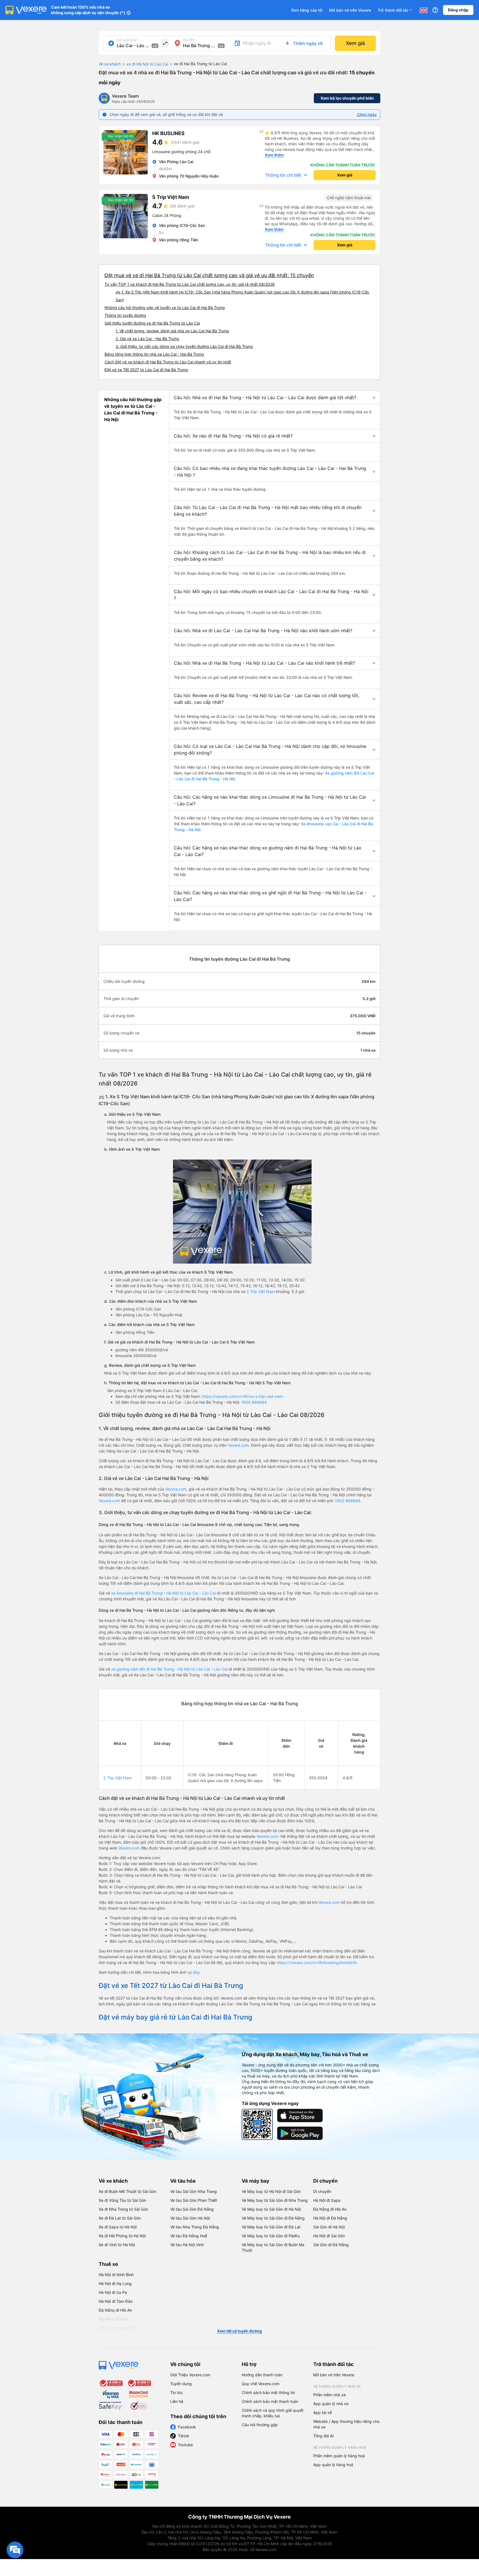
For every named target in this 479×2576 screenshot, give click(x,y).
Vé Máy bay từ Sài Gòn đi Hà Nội (271, 2209)
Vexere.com (238, 1445)
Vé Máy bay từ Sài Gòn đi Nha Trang (275, 2200)
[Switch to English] (424, 10)
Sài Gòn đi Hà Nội (329, 2227)
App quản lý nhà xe (331, 2404)
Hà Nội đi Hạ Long (115, 2283)
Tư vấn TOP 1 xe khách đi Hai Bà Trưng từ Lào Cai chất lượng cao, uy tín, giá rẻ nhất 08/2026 (190, 284)
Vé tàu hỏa (183, 2181)
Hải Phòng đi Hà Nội (117, 2328)
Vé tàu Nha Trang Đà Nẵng (195, 2227)
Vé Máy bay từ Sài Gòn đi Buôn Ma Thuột (273, 2247)
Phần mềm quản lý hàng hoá (339, 2456)
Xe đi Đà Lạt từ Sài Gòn (120, 2218)
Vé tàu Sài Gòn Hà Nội (190, 2218)
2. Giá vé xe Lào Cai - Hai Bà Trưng (147, 339)
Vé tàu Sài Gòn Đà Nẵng (192, 2209)
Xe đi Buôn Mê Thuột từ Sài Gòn (128, 2191)
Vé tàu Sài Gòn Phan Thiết (194, 2200)
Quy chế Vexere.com (261, 2384)
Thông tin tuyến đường (125, 315)
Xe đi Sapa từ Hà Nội (118, 2227)
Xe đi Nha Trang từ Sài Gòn (123, 2209)
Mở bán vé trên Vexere (350, 10)
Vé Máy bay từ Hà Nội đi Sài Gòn (271, 2191)
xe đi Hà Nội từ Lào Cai (147, 64)
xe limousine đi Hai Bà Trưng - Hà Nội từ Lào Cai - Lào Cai (163, 1593)
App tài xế (323, 2412)
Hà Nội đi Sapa (327, 2200)
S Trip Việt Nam (261, 1291)
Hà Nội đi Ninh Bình (116, 2275)
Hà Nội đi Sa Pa (113, 2292)
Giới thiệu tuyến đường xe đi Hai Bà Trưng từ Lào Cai (152, 323)
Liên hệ (177, 2401)
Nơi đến (189, 40)
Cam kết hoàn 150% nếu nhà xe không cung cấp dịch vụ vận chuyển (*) (88, 10)
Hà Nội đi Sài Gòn (329, 2236)
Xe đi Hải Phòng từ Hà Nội (122, 2236)
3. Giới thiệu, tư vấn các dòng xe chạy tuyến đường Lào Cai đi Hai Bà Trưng (184, 346)
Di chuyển (325, 2181)
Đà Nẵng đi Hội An (330, 2209)
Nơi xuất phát (127, 40)
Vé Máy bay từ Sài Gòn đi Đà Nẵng (273, 2218)
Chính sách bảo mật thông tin (268, 2392)
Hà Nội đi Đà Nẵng (330, 2218)
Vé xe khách (110, 64)
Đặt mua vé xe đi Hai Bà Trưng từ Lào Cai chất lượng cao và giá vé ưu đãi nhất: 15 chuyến (209, 275)
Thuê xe (108, 2264)
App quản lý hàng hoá (333, 2465)
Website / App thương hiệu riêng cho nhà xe (346, 2424)
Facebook (187, 2427)
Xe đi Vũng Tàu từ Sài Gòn (122, 2200)
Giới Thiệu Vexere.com (190, 2375)
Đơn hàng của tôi (307, 10)
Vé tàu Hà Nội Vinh (187, 2245)
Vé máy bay (256, 2181)
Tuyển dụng (181, 2384)
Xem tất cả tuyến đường (239, 2331)
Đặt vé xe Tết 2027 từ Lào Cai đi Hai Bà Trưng (146, 370)
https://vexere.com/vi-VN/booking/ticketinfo (317, 1963)
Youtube (185, 2445)
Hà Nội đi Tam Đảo (116, 2301)
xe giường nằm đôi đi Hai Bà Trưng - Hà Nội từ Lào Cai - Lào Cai (170, 1669)
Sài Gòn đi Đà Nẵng (331, 2245)
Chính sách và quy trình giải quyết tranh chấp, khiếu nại (273, 2413)
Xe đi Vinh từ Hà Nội (117, 2245)
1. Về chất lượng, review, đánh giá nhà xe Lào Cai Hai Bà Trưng (172, 331)
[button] (275, 398)
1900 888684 (254, 1402)
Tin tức (177, 2392)
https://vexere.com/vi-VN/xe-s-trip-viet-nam (242, 1396)
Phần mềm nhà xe (329, 2395)
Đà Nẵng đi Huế (113, 2319)
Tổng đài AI (323, 2436)
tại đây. (194, 1972)
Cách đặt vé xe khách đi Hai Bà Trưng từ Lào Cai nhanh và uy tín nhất (168, 362)
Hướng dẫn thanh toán (262, 2375)
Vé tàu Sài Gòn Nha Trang (193, 2191)
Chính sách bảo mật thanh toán (270, 2401)
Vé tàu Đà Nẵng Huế (189, 2236)
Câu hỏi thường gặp (260, 2425)
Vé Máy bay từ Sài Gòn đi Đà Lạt (271, 2227)
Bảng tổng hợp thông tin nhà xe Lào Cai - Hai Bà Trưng (154, 354)
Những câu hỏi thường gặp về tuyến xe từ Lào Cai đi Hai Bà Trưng (165, 308)
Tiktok (184, 2436)
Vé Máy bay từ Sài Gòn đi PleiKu (271, 2236)
